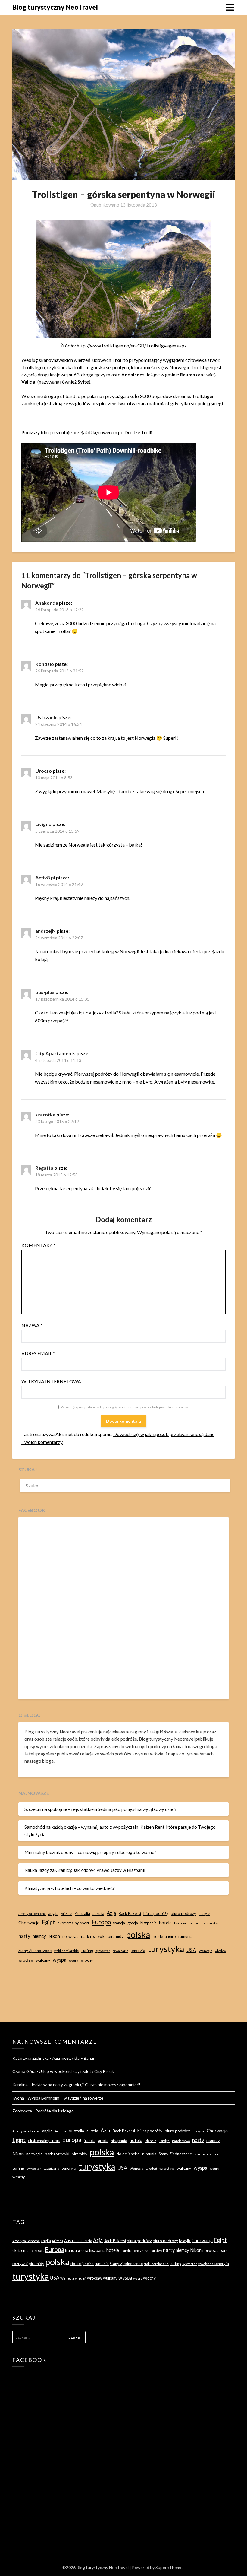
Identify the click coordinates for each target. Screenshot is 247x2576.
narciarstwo (210, 1923)
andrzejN (45, 931)
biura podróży (156, 1913)
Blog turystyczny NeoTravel (55, 7)
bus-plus (45, 992)
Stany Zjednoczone (35, 1951)
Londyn (194, 1923)
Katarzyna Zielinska (31, 2058)
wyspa (60, 1960)
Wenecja (205, 1951)
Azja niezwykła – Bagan (74, 2058)
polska (138, 1934)
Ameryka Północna (32, 1914)
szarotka (45, 1114)
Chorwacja (29, 1923)
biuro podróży (183, 1913)
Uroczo (44, 771)
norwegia (70, 1936)
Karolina (20, 2085)
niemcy (39, 1936)
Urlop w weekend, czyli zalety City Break (76, 2071)
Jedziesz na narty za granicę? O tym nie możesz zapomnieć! (86, 2085)
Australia (82, 1913)
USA (191, 1950)
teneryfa (138, 1951)
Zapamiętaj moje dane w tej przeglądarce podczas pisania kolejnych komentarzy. (125, 1407)
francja (119, 1923)
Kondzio (45, 664)
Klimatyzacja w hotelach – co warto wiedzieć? (70, 1888)
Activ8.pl (45, 877)
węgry (73, 1960)
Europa (101, 1922)
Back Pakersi (130, 1913)
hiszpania (149, 1923)
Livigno (43, 824)
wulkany (43, 1960)
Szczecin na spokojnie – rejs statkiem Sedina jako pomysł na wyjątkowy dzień (100, 1809)
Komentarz (38, 1245)
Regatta (44, 1168)
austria (98, 1913)
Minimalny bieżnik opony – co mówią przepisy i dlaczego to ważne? (90, 1852)
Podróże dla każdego (55, 2111)
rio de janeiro (164, 1936)
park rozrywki (93, 1936)
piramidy (116, 1936)
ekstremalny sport (73, 1923)
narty (24, 1936)
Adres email (38, 1353)
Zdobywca (22, 2111)
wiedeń (220, 1951)
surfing (87, 1951)
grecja (133, 1923)
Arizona (67, 1914)
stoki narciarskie (66, 1951)
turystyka (166, 1949)
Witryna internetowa (51, 1381)
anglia (53, 1913)
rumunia (185, 1936)
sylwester (103, 1951)
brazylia (204, 1914)
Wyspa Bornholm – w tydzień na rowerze (65, 2098)
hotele (165, 1923)
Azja (111, 1913)
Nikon (54, 1936)
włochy (87, 1960)
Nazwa (32, 1325)
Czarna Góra (24, 2071)
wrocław (26, 1960)
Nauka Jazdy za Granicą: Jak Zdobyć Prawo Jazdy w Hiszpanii (85, 1870)
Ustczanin (46, 717)
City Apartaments (55, 1053)
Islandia (180, 1923)
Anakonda (47, 603)
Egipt (48, 1922)
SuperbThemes (170, 2567)
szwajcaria (120, 1951)
